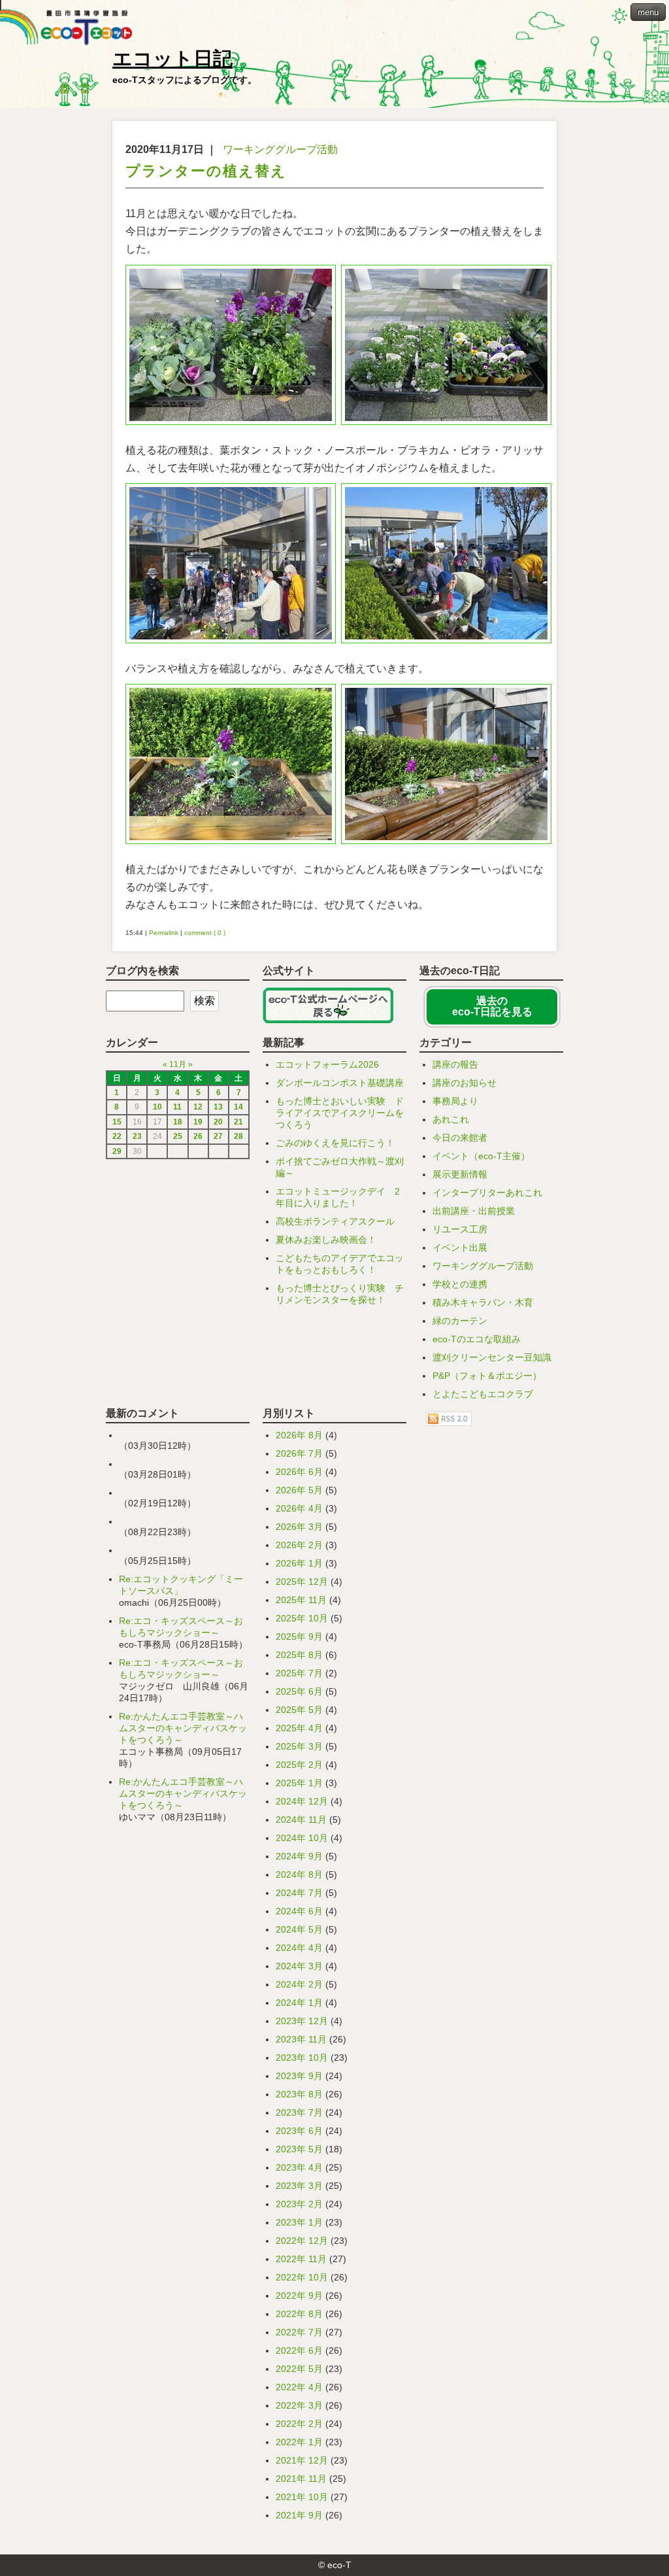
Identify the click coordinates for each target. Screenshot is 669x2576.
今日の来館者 (460, 1138)
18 (178, 1122)
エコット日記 (172, 59)
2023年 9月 (299, 2076)
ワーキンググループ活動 (280, 149)
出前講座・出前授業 (474, 1211)
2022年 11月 (301, 2259)
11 (177, 1107)
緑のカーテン (460, 1321)
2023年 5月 (299, 2149)
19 (198, 1122)
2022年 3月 (299, 2405)
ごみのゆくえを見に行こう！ (335, 1143)
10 (157, 1107)
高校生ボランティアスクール (335, 1221)
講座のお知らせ (465, 1083)
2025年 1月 (299, 1783)
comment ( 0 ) (205, 933)
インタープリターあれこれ (487, 1193)
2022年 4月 (299, 2387)
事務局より (455, 1101)
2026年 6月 (299, 1472)
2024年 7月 (299, 1893)
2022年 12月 (302, 2241)
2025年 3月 (299, 1746)
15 (117, 1122)
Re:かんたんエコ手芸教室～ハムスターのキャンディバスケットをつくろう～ (183, 1728)
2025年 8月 (299, 1655)
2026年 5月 (299, 1490)
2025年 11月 (301, 1600)
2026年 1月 (299, 1563)
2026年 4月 (299, 1508)
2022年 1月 (299, 2442)
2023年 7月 (299, 2112)
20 (218, 1122)
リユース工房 (460, 1229)
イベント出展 (460, 1247)
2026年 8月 (299, 1435)
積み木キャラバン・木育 (483, 1302)
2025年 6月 (299, 1691)
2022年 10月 (302, 2277)
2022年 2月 (299, 2424)
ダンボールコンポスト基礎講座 (340, 1083)
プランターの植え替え (206, 171)
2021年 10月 (302, 2497)
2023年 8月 (299, 2094)
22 (117, 1136)
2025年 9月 (299, 1636)
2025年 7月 (299, 1673)
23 (137, 1136)
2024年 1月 (299, 2003)
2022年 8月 (299, 2314)
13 (218, 1107)
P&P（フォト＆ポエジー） (487, 1376)
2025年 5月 (299, 1710)
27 (218, 1136)
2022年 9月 (299, 2296)
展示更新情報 (460, 1174)
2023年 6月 (299, 2131)
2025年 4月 (299, 1728)
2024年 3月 (299, 1966)
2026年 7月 (299, 1453)
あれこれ (451, 1119)
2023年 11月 (301, 2039)
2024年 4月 (299, 1948)
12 (198, 1107)
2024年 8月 (299, 1874)
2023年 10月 (302, 2058)
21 (238, 1122)
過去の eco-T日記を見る (492, 1007)
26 (198, 1136)
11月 (178, 1064)
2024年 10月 (302, 1838)
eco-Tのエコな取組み (477, 1339)
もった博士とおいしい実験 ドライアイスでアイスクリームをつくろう (340, 1113)
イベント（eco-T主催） (481, 1156)
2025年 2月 (299, 1765)
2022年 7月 (299, 2332)
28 (238, 1136)
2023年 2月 (299, 2204)
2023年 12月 (302, 2021)
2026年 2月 (299, 1545)
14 (238, 1107)
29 (117, 1151)
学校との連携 (460, 1284)
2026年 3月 (299, 1527)
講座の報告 (455, 1064)
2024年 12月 (302, 1801)
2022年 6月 (299, 2350)
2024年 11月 (301, 1820)
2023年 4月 (299, 2167)
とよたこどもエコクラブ (483, 1394)
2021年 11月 (301, 2479)
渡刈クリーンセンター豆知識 (492, 1357)
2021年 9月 (299, 2515)
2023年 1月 (299, 2222)
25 (178, 1136)
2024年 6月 (299, 1911)
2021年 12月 (302, 2460)
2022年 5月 (299, 2369)
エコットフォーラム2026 (327, 1064)
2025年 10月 (302, 1618)
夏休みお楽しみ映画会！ (326, 1240)
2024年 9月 (299, 1856)
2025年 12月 (302, 1582)
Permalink (164, 933)
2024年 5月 (299, 1929)
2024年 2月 (299, 1984)
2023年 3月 (299, 2186)
